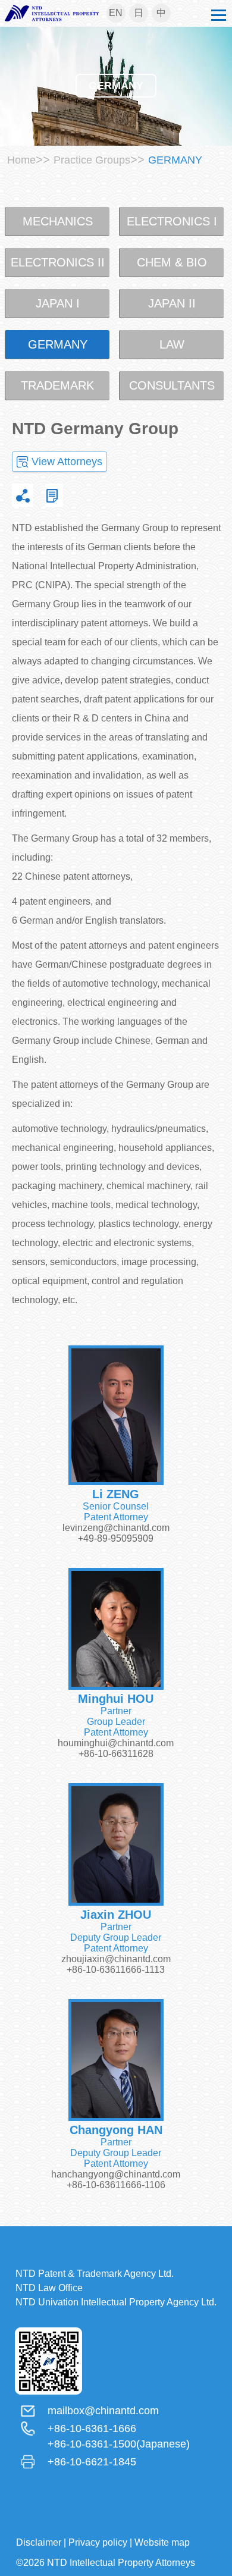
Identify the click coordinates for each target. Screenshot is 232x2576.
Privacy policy (98, 2542)
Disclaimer (39, 2542)
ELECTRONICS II (58, 262)
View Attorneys (67, 462)
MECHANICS (58, 221)
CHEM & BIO (172, 262)
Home (21, 160)
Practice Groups (92, 160)
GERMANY (58, 344)
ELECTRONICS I (172, 221)
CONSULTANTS (172, 385)
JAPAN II (172, 303)
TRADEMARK (57, 385)
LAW (172, 344)
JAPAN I (58, 303)
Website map (162, 2542)
